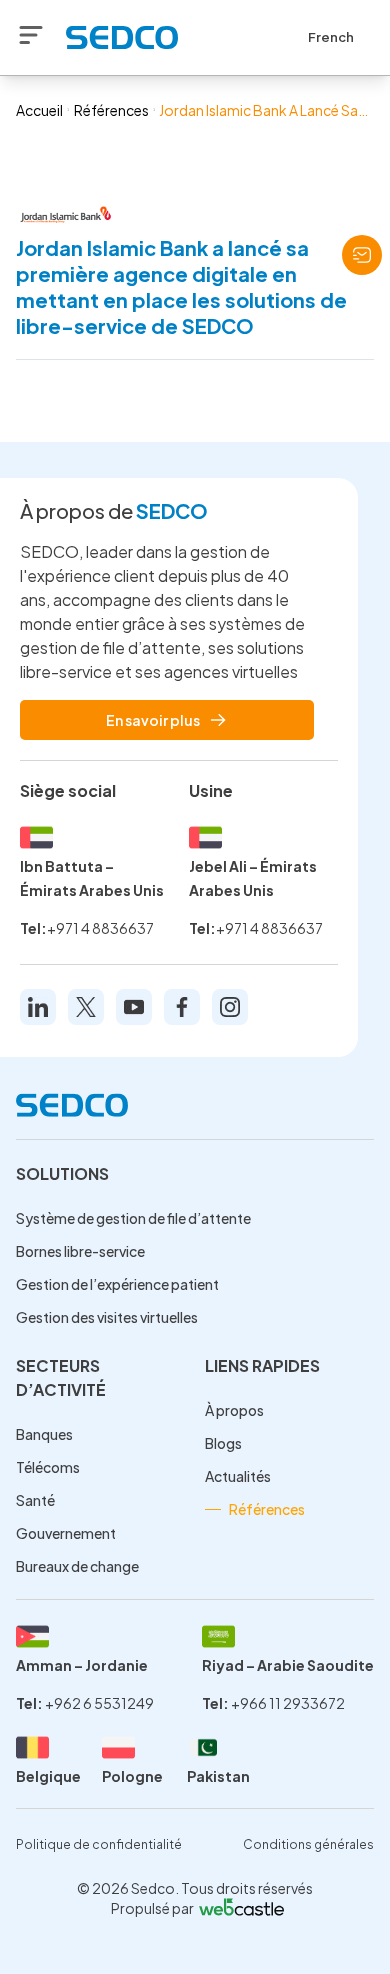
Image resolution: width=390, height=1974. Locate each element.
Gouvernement (66, 1533)
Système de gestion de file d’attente (133, 1218)
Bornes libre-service (80, 1251)
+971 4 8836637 (100, 928)
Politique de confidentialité (99, 1844)
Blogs (223, 1443)
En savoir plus (153, 720)
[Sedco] (122, 37)
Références (111, 110)
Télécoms (48, 1467)
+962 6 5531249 (99, 1703)
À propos (234, 1410)
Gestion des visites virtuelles (107, 1317)
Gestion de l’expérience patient (117, 1284)
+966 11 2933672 (288, 1703)
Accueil (39, 110)
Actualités (238, 1476)
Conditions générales (308, 1844)
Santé (35, 1500)
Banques (44, 1434)
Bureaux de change (77, 1566)
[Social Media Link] (38, 1007)
